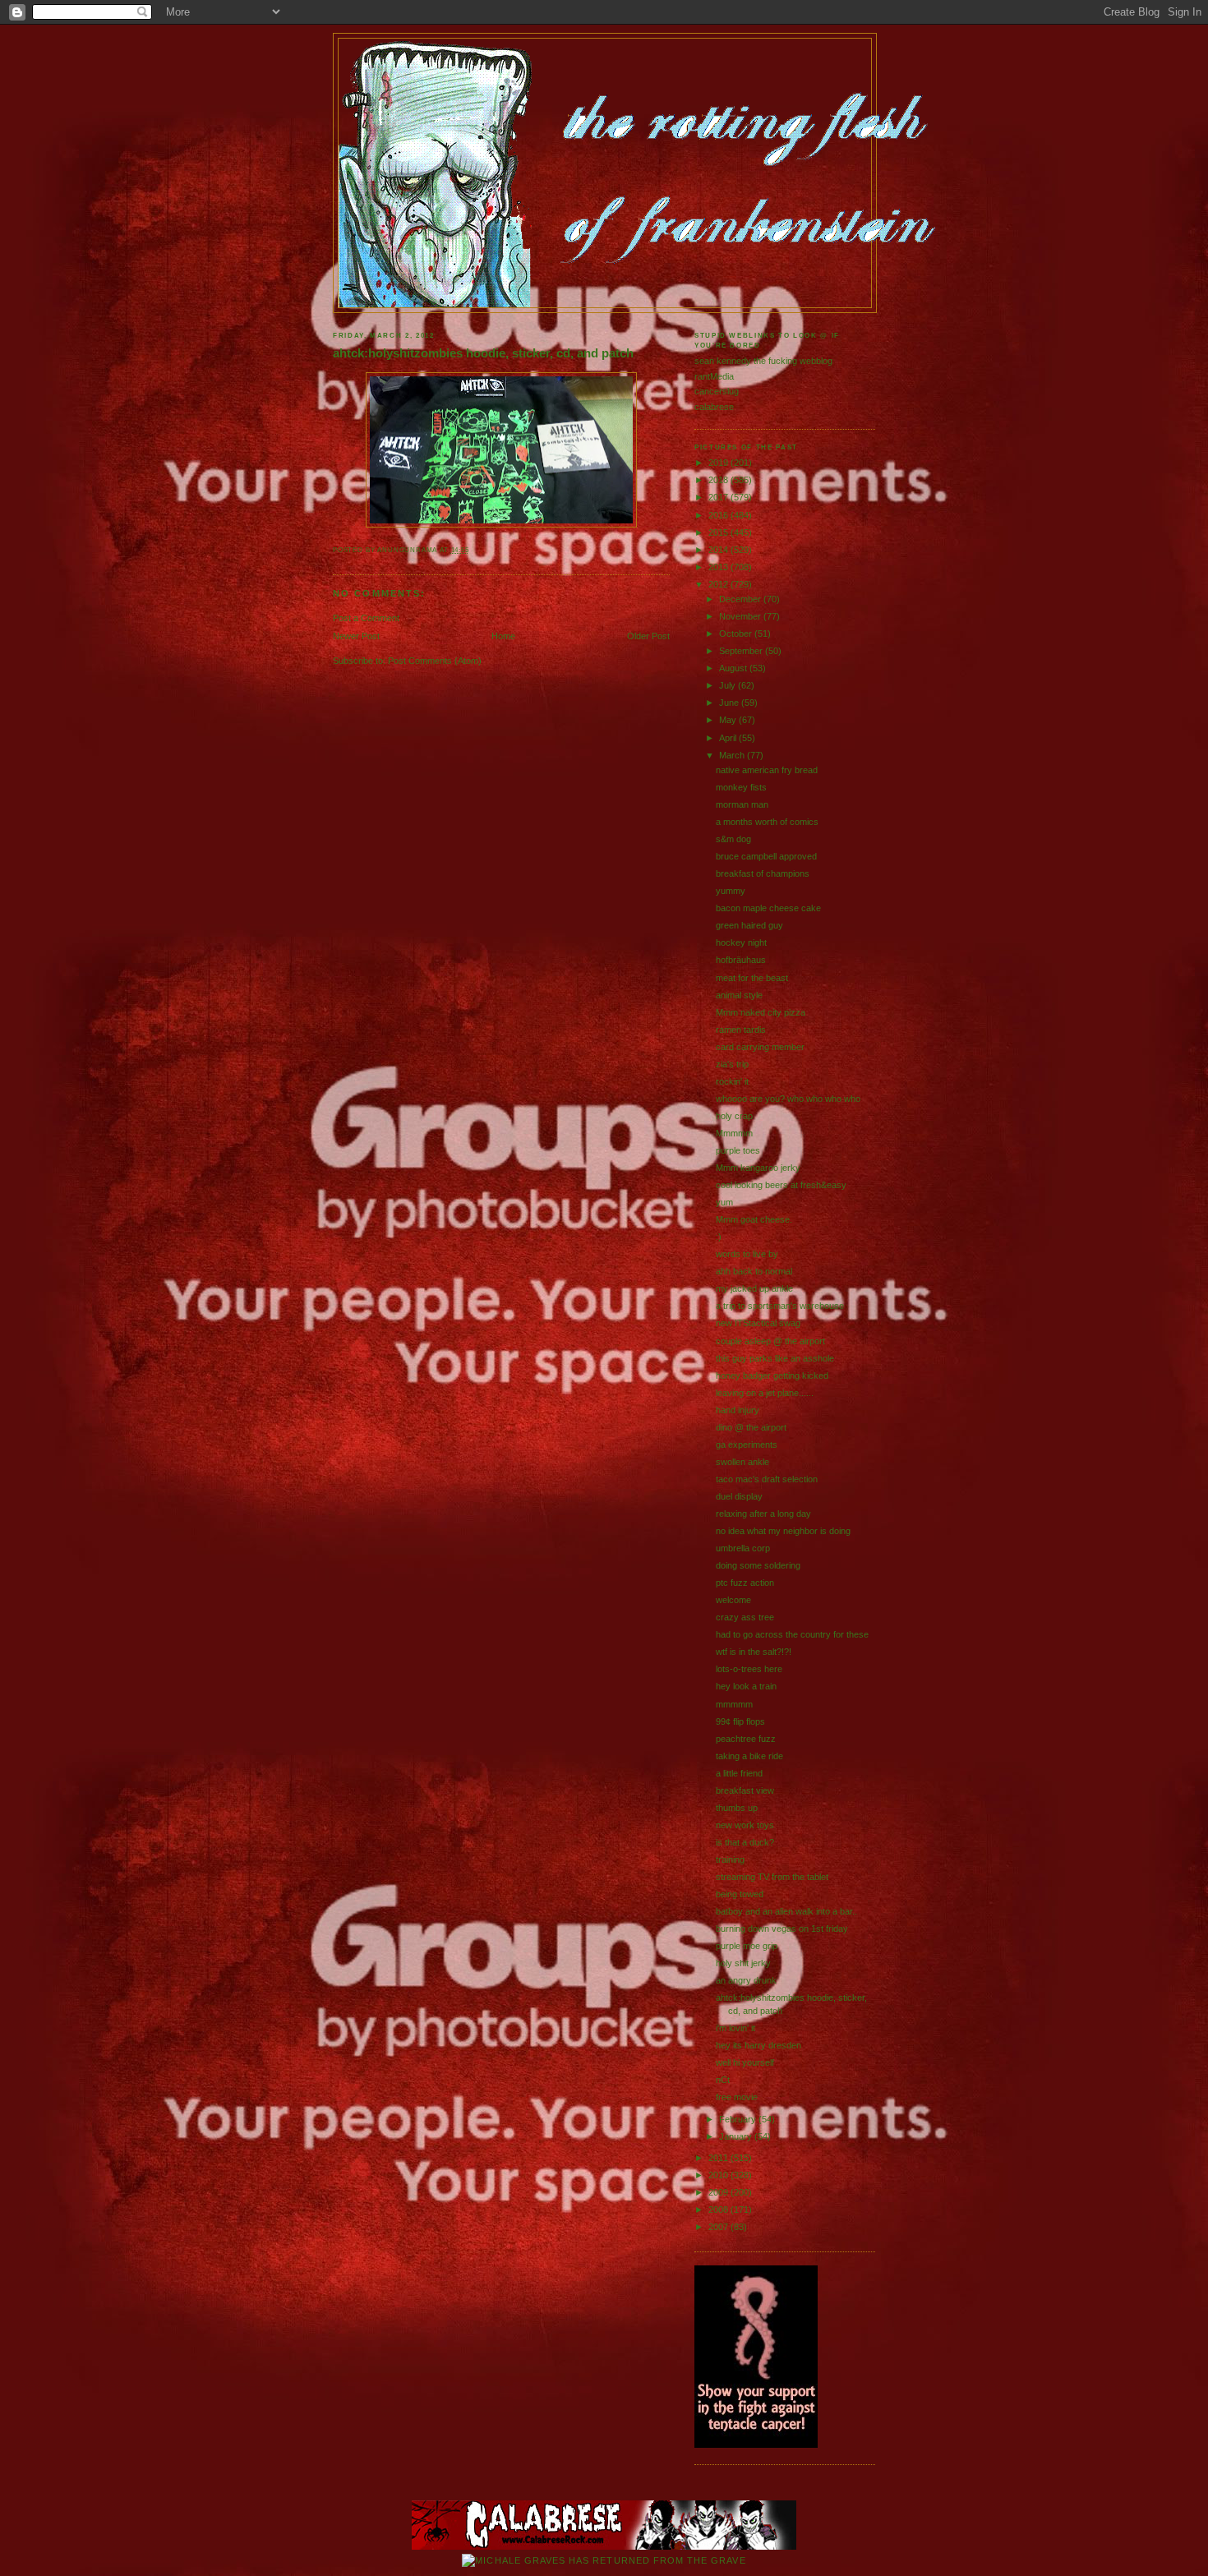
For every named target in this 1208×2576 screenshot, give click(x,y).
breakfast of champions (763, 873)
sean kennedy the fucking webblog (763, 361)
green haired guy (749, 925)
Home (503, 636)
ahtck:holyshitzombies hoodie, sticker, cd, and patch (483, 353)
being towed (740, 1894)
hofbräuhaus (741, 960)
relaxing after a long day (763, 1514)
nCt (723, 2080)
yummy (731, 891)
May (729, 720)
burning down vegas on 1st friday (782, 1929)
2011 (719, 2158)
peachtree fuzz (746, 1739)
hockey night (741, 942)
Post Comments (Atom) (435, 661)
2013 (719, 567)
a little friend (739, 1773)
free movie (737, 2097)
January (737, 2136)
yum (724, 1202)
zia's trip (732, 1064)
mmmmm (734, 1704)
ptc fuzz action (745, 1583)
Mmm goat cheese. (754, 1219)
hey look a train (746, 1686)
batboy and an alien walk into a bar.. (786, 1911)
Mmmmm (734, 1133)
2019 (719, 463)
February (739, 2119)
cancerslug (717, 391)
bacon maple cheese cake (768, 908)
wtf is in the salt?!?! (754, 1652)
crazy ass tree (745, 1617)
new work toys (745, 1825)
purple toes (738, 1150)
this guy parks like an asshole (775, 1358)
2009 (719, 2192)
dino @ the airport (751, 1427)
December (741, 599)
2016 (719, 515)
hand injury (738, 1410)
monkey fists (741, 787)
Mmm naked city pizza (761, 1012)
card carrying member (760, 1047)
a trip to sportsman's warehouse (780, 1306)
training (730, 1859)
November (741, 616)
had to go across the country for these (792, 1634)
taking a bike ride (749, 1756)
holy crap (734, 1116)
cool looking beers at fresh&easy (781, 1185)
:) (719, 1237)
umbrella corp (743, 1548)
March (733, 755)
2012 (719, 584)
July (728, 685)
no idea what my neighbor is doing (783, 1531)
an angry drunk (746, 1980)
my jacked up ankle (754, 1288)
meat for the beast (752, 978)
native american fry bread (767, 770)
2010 (719, 2175)
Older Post (648, 636)
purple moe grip (747, 1946)
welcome (733, 1600)
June (730, 703)
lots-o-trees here (749, 1669)
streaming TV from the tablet (772, 1877)
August (734, 668)
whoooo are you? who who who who (788, 1099)
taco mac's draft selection (767, 1479)
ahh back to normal (754, 1271)
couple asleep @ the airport (770, 1341)
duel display (739, 1496)
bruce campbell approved (766, 856)
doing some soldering (758, 1565)
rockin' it (732, 1081)
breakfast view (745, 1790)
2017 (719, 497)
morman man (742, 804)
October (737, 634)
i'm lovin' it (735, 2028)
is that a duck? (745, 1842)
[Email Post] (473, 550)
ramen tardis (741, 1030)
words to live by (747, 1254)
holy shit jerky (743, 1963)
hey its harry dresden (758, 2045)
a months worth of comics (767, 822)
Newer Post (356, 636)
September (742, 651)
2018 (719, 480)
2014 (719, 550)
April (729, 738)
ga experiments (747, 1445)
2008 (719, 2210)
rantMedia (714, 376)
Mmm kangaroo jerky (758, 1168)
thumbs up (737, 1808)
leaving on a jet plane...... (765, 1393)
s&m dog (733, 839)
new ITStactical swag (758, 1323)
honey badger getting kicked (772, 1376)
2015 (719, 532)
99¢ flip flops (740, 1721)
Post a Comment (366, 618)
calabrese (714, 407)
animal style (739, 995)
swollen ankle (742, 1462)
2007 (719, 2227)
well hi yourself (745, 2062)
